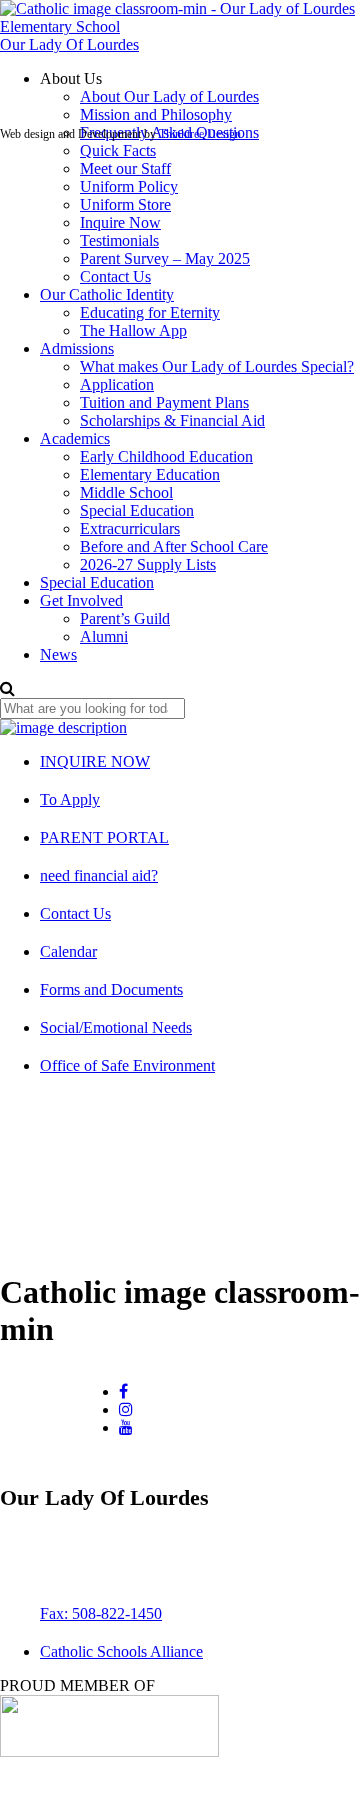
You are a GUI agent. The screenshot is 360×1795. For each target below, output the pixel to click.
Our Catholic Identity (107, 294)
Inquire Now (120, 222)
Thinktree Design (200, 134)
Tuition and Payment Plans (164, 402)
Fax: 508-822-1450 (101, 1613)
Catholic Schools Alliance (121, 1651)
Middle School (126, 492)
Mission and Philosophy (156, 114)
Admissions (77, 348)
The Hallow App (133, 330)
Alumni (104, 636)
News (58, 654)
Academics (75, 438)
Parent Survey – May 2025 (165, 258)
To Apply (70, 799)
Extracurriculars (130, 528)
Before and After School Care (174, 546)
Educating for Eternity (150, 312)
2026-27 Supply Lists (148, 564)
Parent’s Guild (125, 618)
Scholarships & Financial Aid (172, 420)
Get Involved (81, 600)
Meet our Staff (125, 168)
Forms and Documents (111, 989)
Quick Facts (118, 150)
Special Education (137, 510)
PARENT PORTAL (104, 837)
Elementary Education (150, 474)
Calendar (68, 951)
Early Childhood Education (166, 456)
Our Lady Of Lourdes (69, 44)
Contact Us (115, 276)
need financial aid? (99, 875)
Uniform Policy (129, 186)
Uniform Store (125, 204)
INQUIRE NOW (95, 761)
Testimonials (119, 240)
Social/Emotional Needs (116, 1027)
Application (117, 384)
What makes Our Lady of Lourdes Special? (217, 366)
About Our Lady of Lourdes (169, 96)
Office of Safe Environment (127, 1065)
